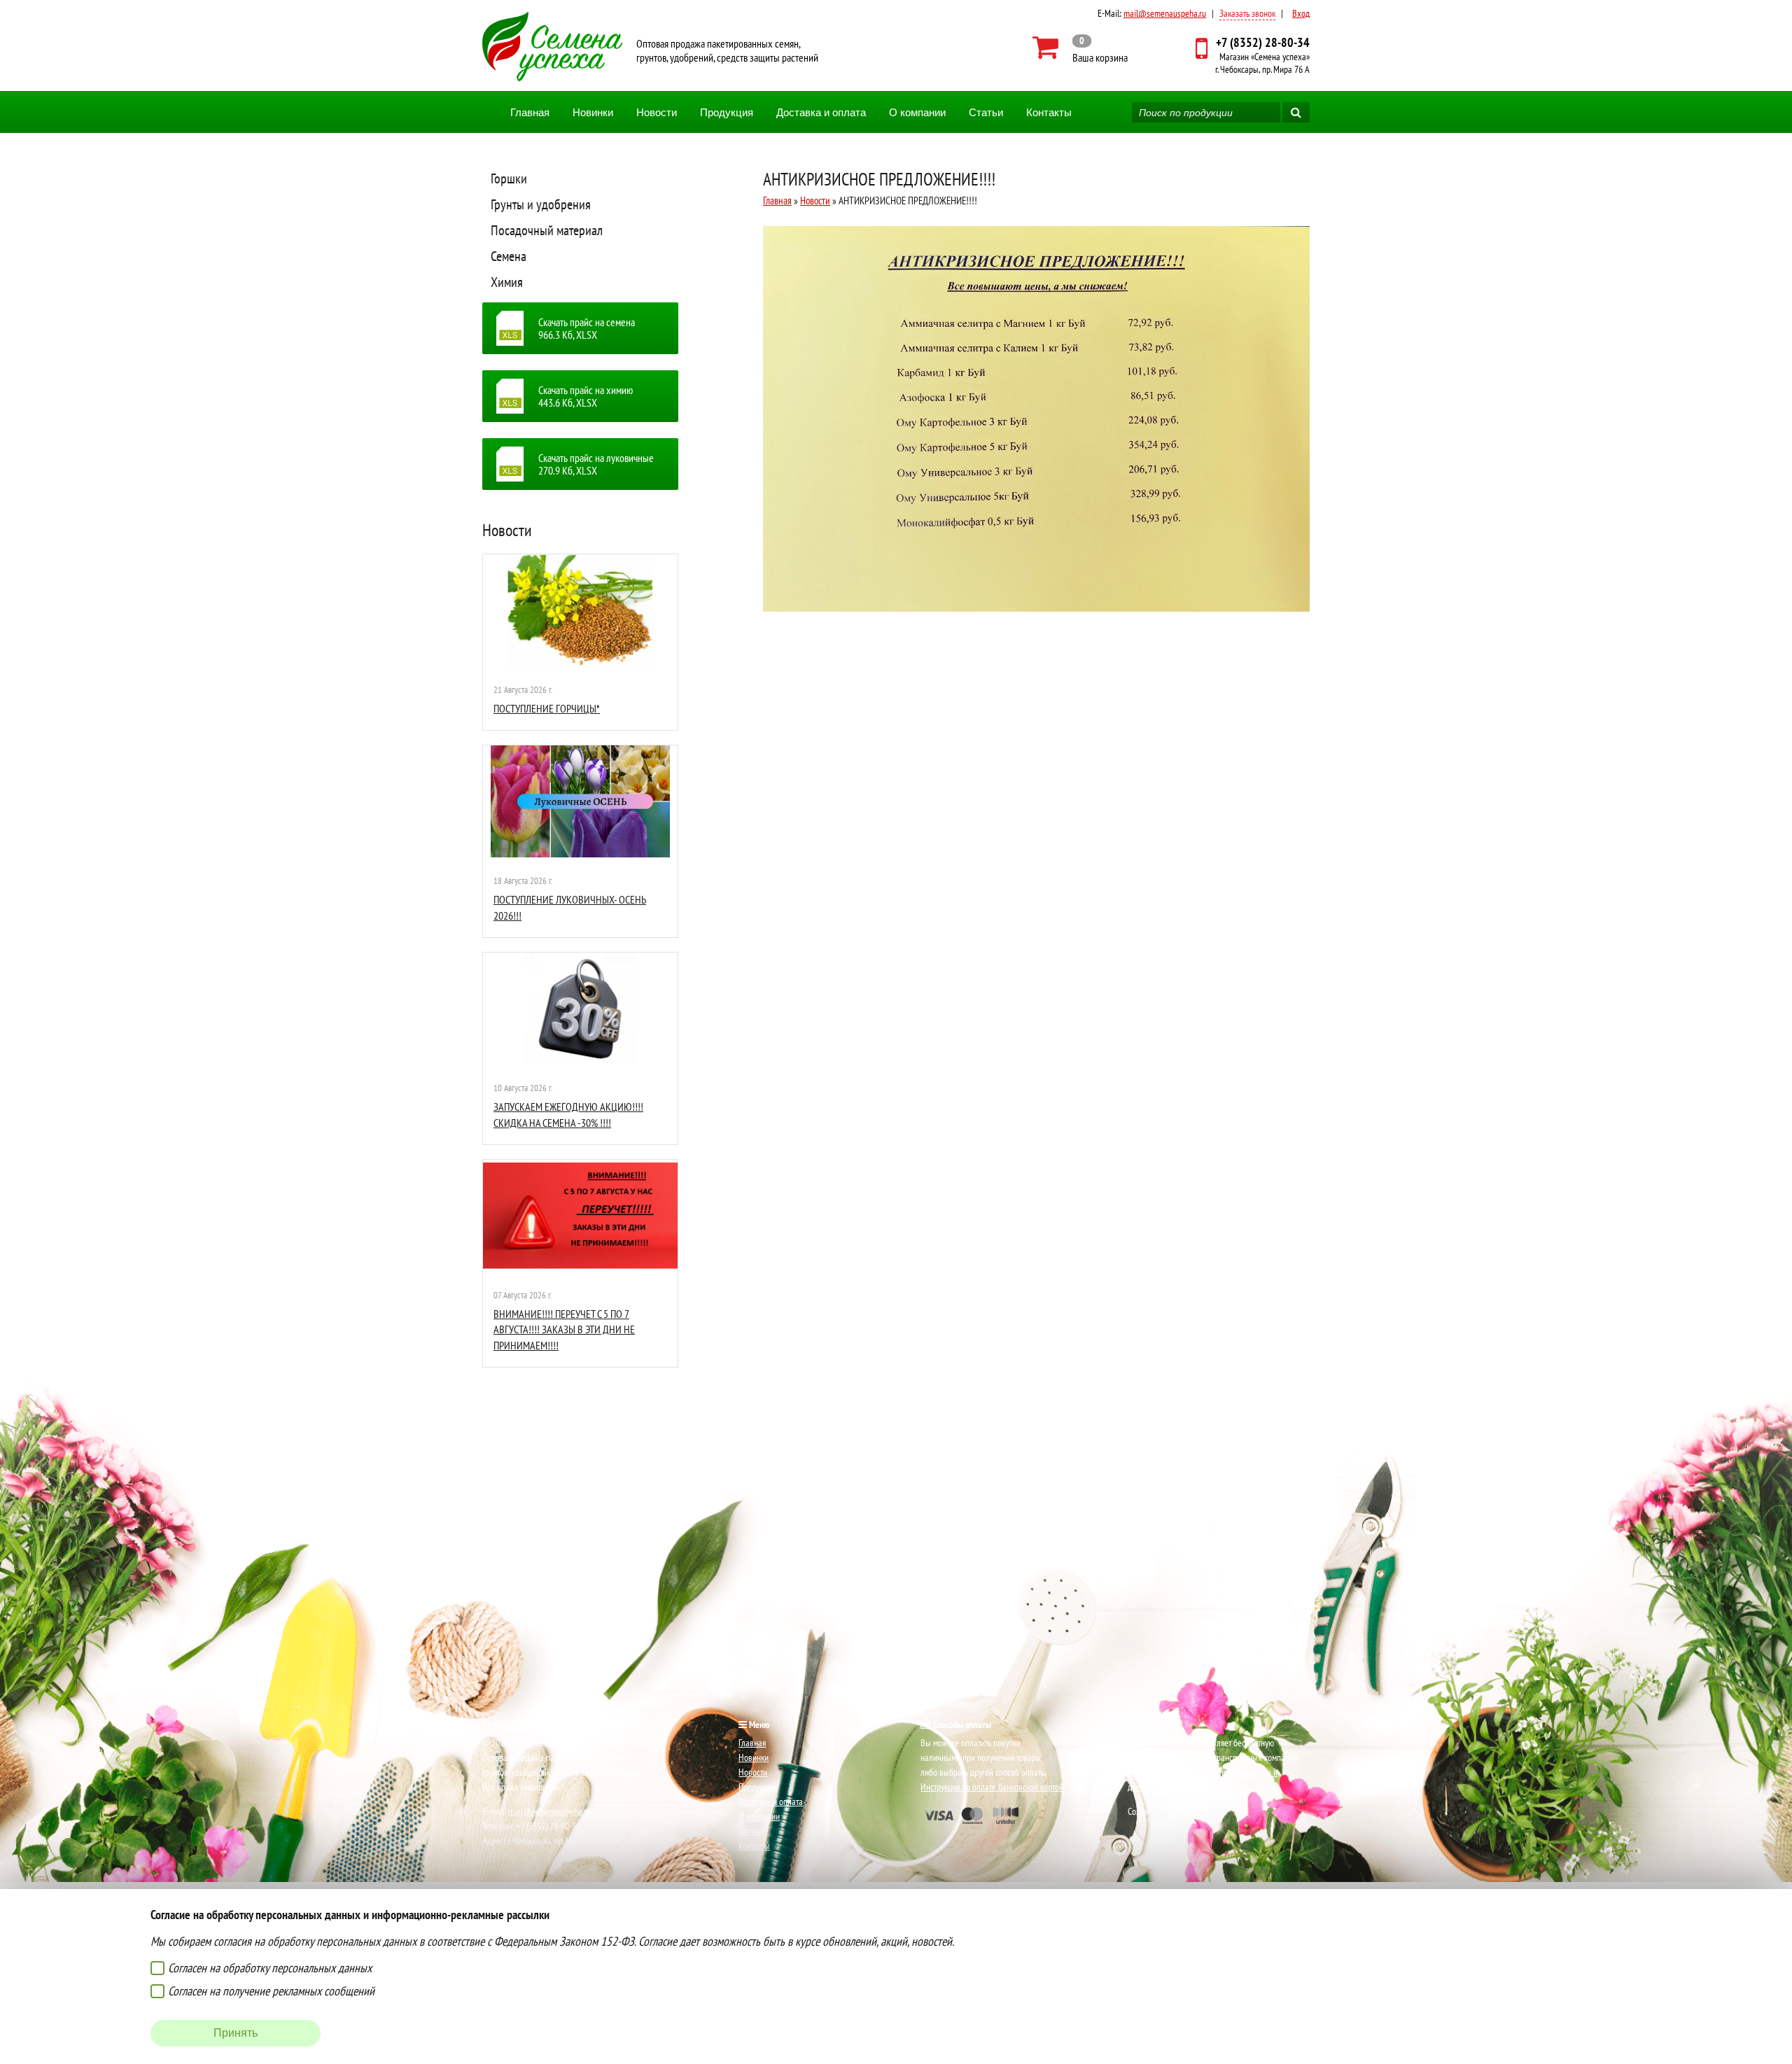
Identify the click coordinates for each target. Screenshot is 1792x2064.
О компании (917, 112)
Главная (530, 112)
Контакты (1049, 112)
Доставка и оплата (821, 112)
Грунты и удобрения (541, 204)
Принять (236, 2033)
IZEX (1196, 1811)
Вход (1301, 13)
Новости (657, 112)
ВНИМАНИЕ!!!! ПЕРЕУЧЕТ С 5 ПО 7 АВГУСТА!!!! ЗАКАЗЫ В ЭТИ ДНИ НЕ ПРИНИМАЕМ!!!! (564, 1329)
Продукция (727, 112)
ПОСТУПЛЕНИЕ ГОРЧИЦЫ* (547, 708)
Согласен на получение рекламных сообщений (271, 1991)
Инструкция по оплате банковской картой (992, 1787)
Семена (509, 256)
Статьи (986, 112)
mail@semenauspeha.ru (1165, 13)
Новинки (593, 112)
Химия (507, 282)
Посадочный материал (547, 230)
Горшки (509, 178)
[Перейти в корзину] (1080, 48)
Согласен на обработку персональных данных (270, 1968)
